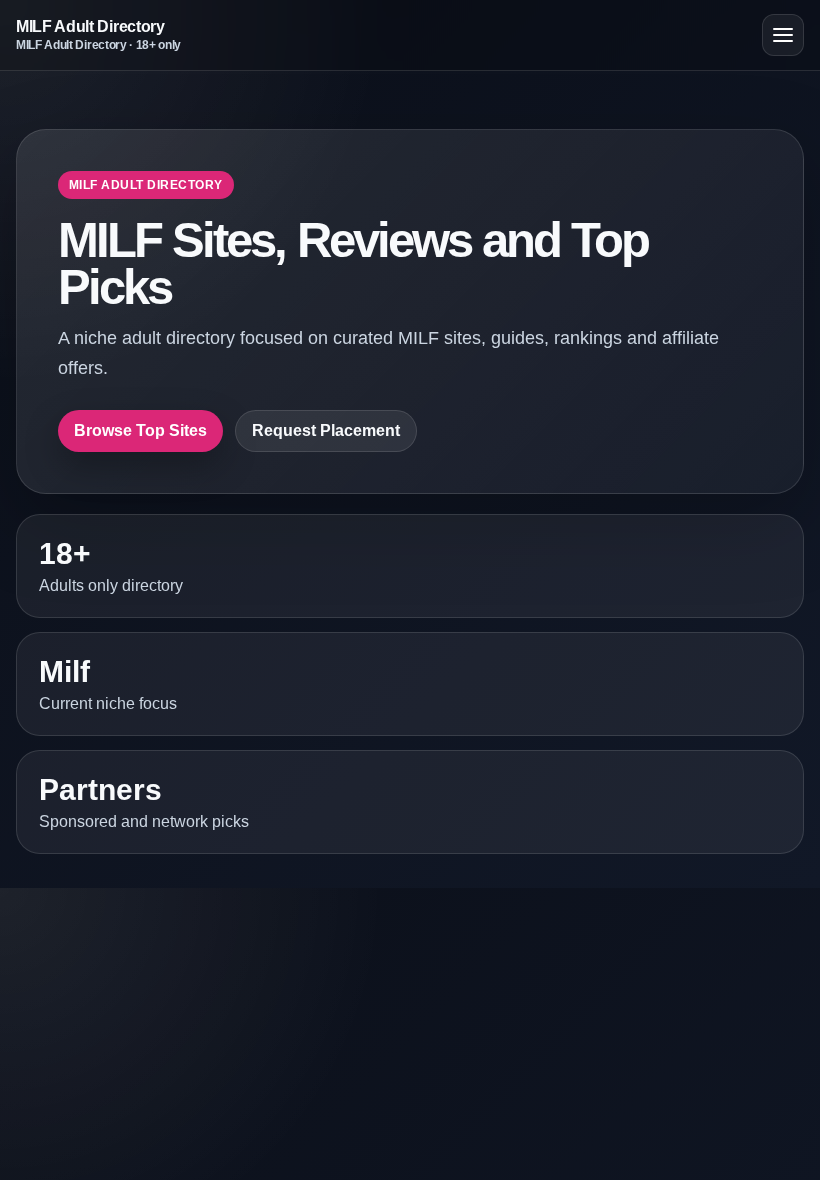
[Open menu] (783, 35)
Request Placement (326, 430)
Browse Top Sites (140, 430)
